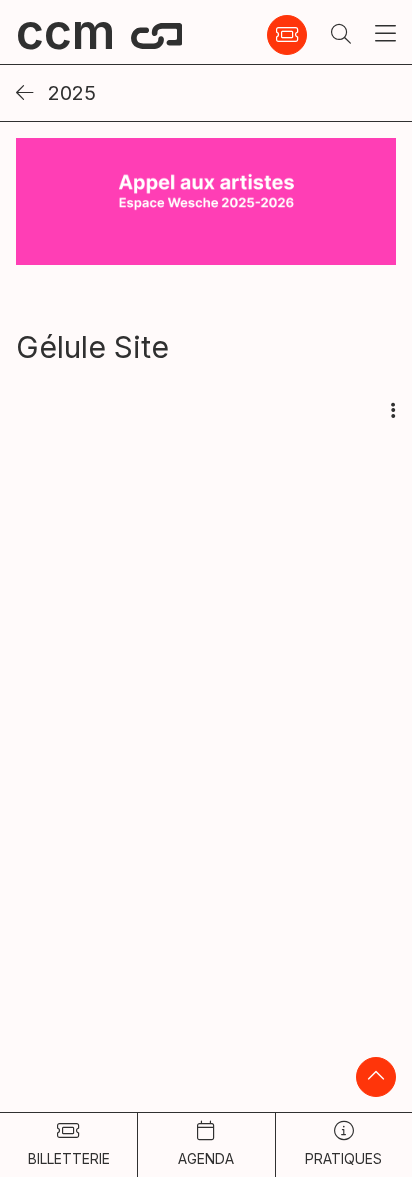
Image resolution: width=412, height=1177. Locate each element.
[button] (341, 35)
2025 (69, 93)
